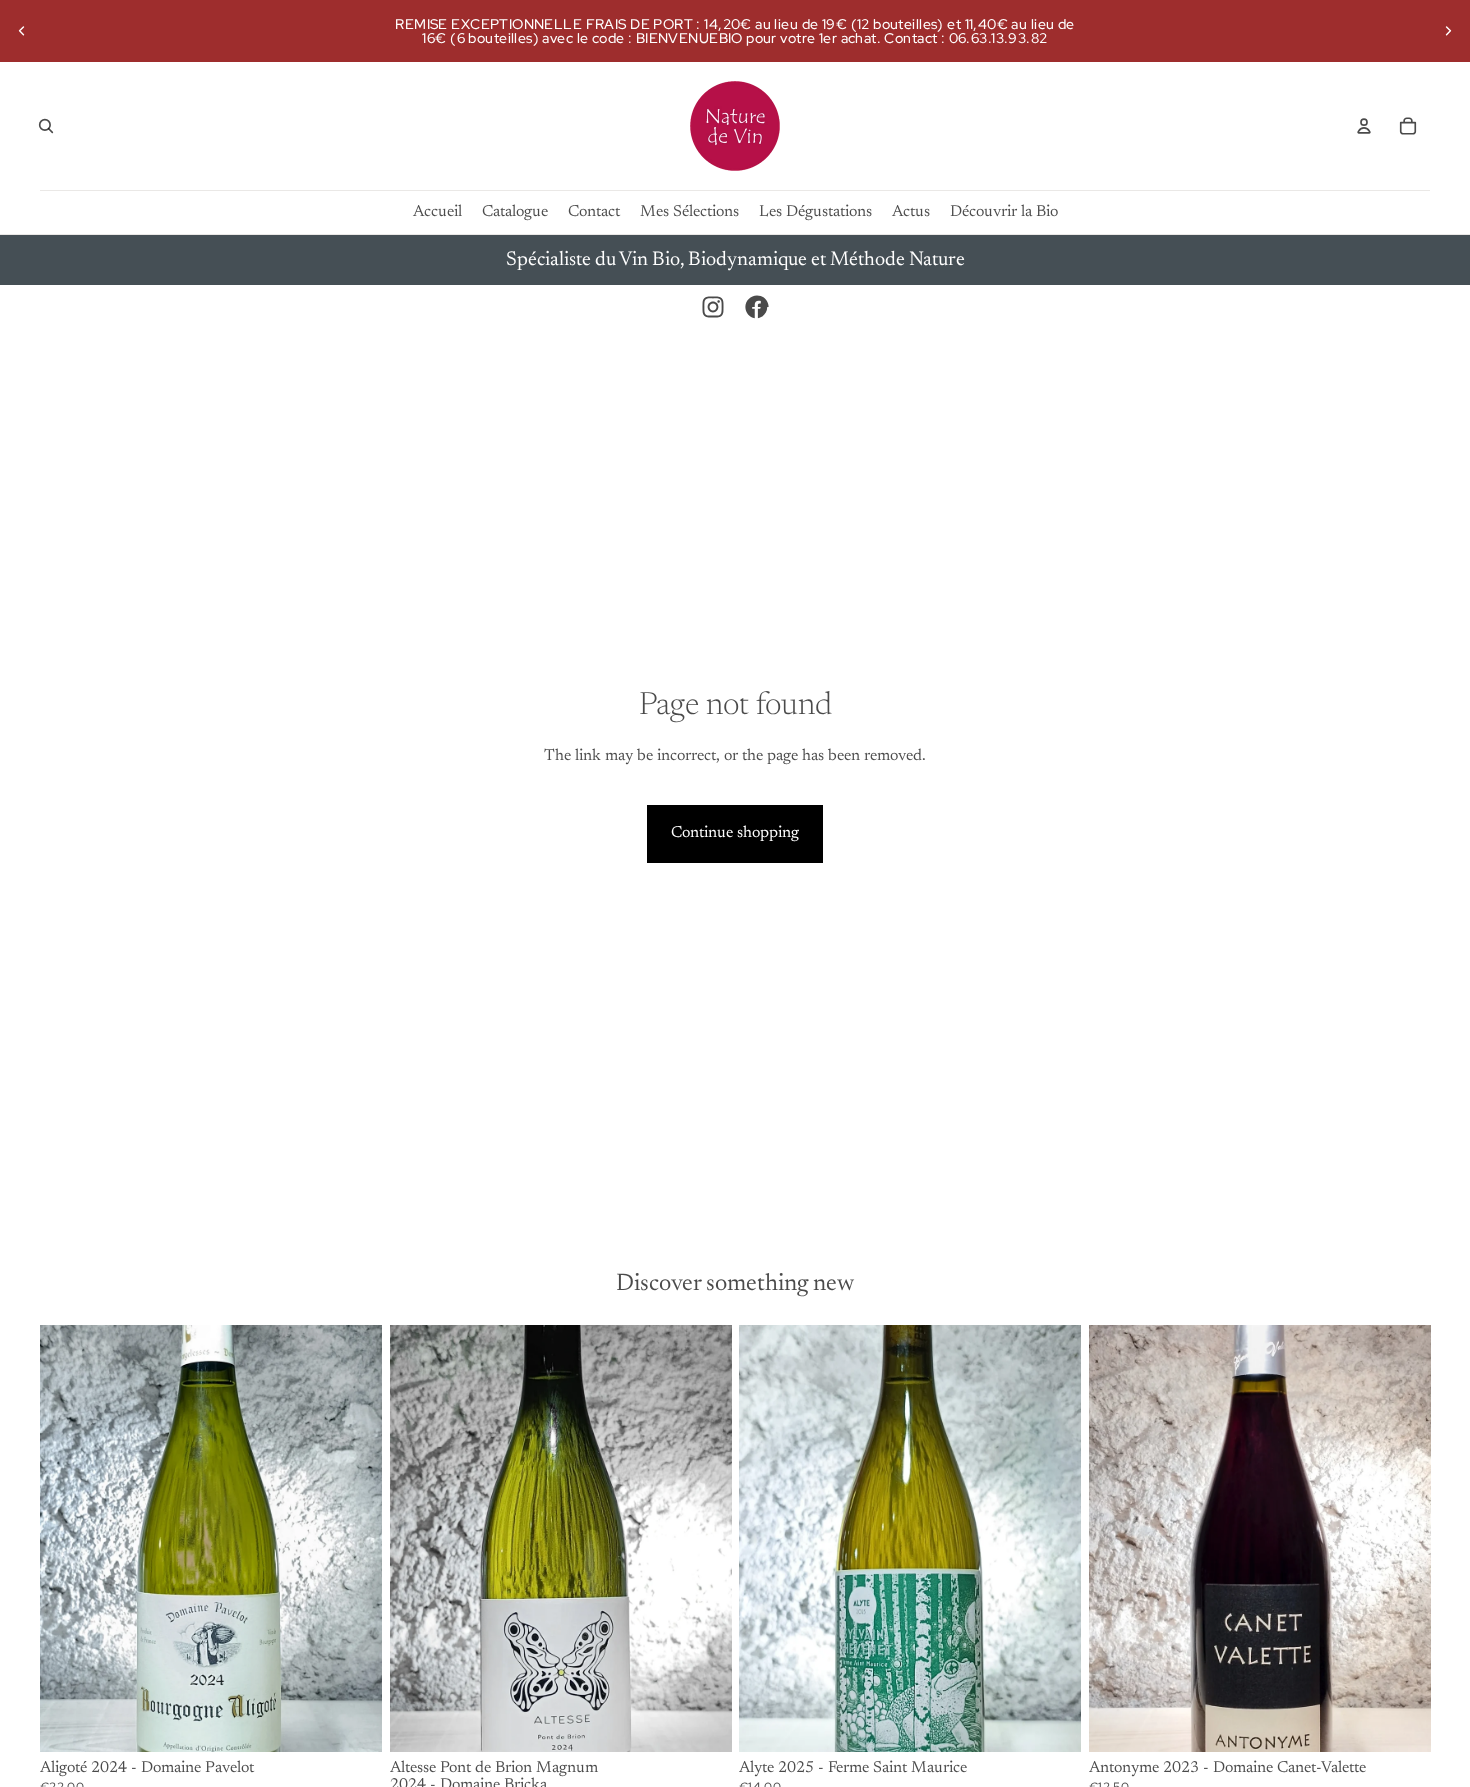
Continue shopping (735, 833)
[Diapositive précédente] (22, 31)
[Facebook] (757, 307)
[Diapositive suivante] (1448, 31)
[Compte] (1364, 126)
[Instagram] (713, 307)
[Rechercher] (46, 126)
